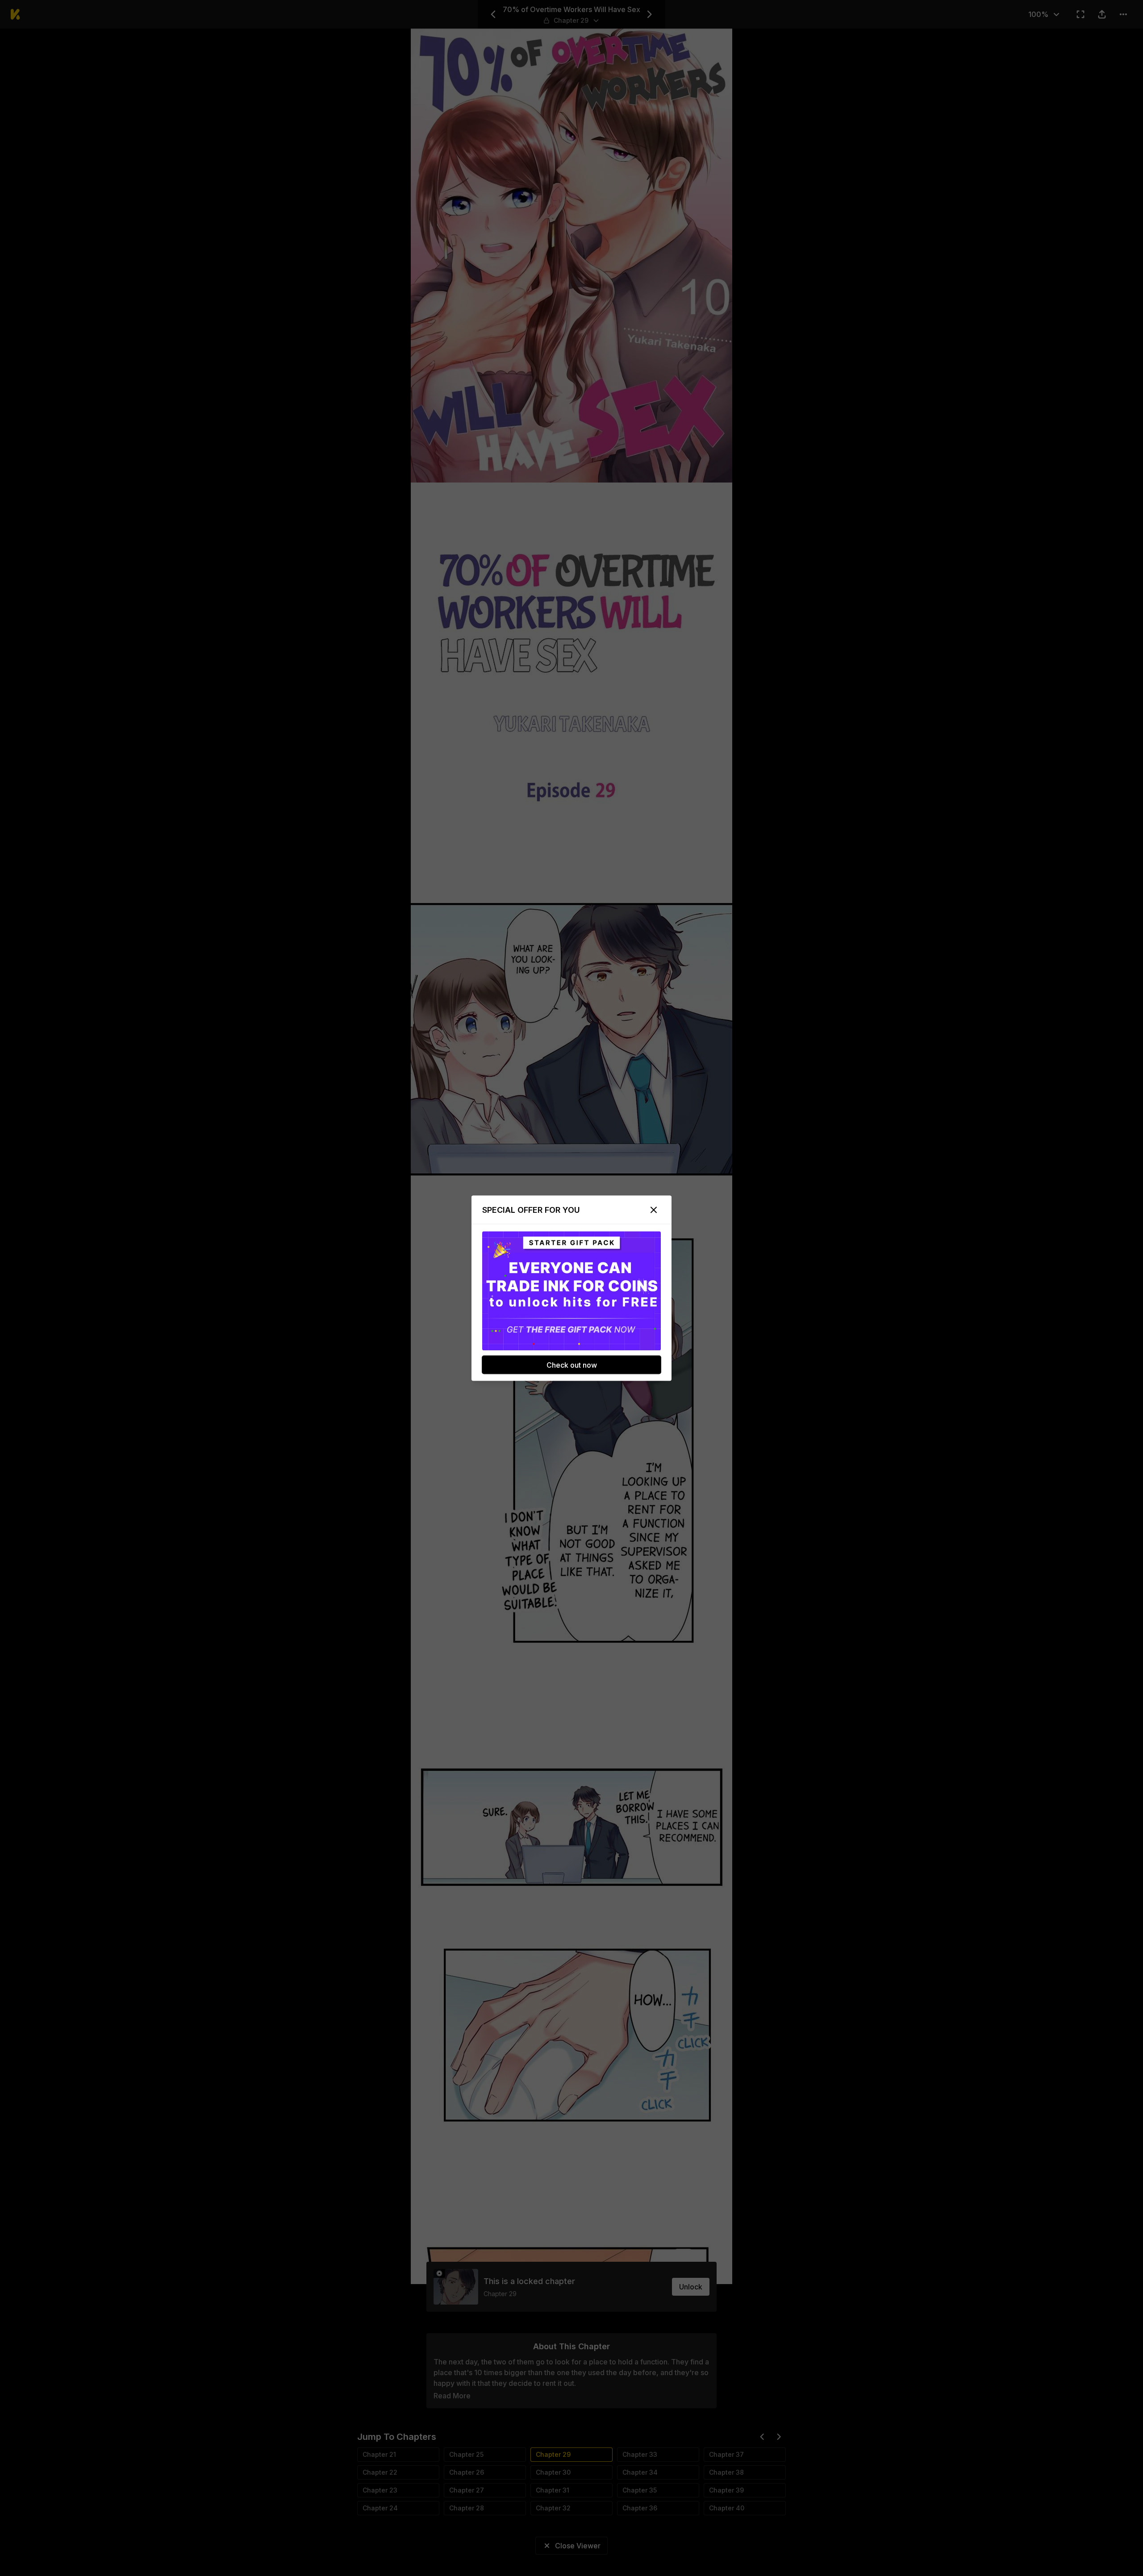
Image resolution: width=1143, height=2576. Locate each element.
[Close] (654, 1210)
